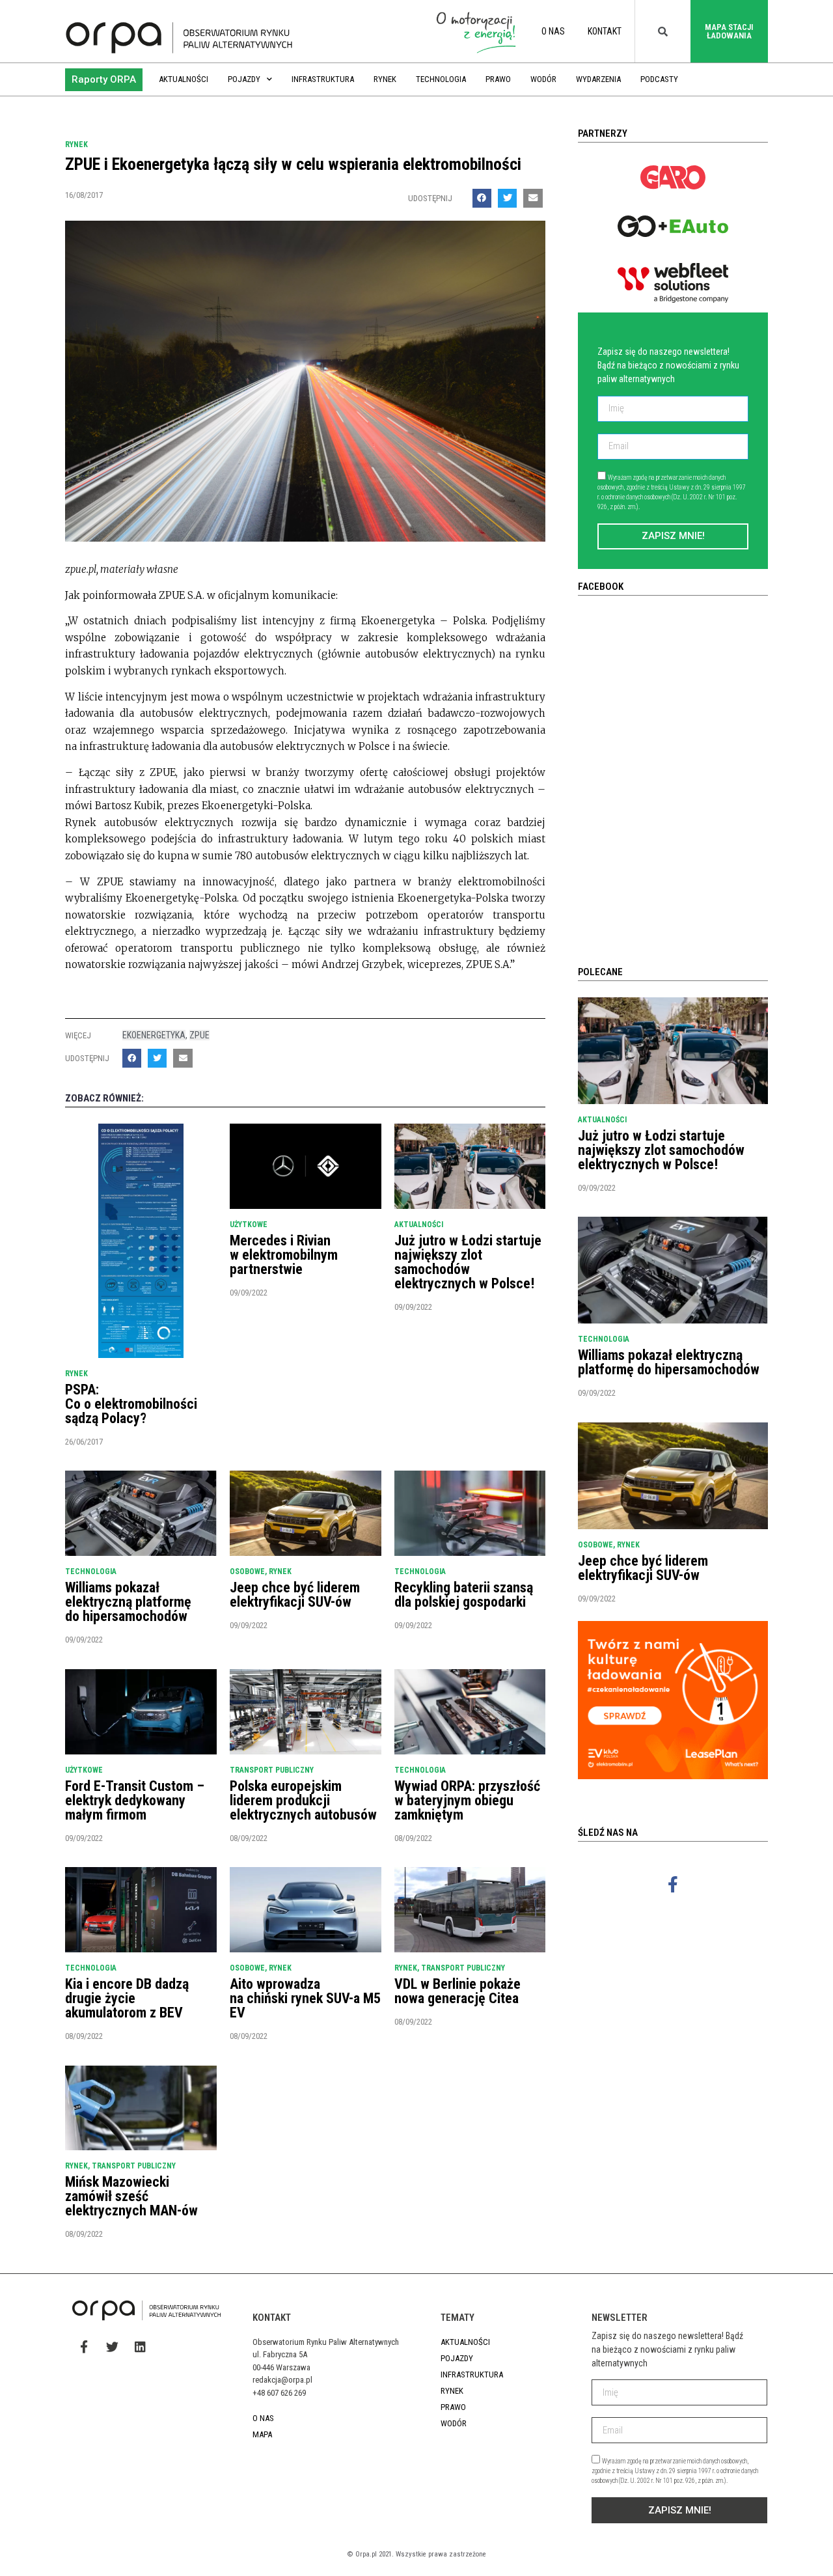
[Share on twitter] (507, 198)
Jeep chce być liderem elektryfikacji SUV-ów (295, 1595)
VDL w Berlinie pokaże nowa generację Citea (457, 1991)
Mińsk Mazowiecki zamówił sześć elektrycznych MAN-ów (131, 2196)
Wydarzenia (598, 79)
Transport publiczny (272, 1770)
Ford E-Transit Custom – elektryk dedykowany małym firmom (135, 1800)
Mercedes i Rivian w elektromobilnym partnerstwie (284, 1255)
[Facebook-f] (673, 1884)
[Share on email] (533, 198)
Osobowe (247, 1572)
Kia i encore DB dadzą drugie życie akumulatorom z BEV (127, 1998)
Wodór (543, 79)
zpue (199, 1035)
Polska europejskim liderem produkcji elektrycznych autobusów (303, 1800)
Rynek (385, 79)
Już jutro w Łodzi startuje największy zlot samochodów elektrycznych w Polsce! (468, 1262)
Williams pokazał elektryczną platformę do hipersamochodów (128, 1602)
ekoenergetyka (154, 1035)
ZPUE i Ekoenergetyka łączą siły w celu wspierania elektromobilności (293, 164)
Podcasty (659, 79)
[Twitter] (112, 2346)
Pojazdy (244, 79)
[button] (104, 80)
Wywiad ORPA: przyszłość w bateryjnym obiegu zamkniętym (467, 1800)
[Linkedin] (140, 2346)
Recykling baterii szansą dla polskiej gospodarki (464, 1595)
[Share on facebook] (482, 198)
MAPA (262, 2434)
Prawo (498, 79)
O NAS (553, 31)
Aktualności (184, 79)
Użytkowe (249, 1225)
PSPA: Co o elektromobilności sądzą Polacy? (131, 1404)
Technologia (441, 79)
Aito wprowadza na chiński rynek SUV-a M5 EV (305, 1998)
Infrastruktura (323, 79)
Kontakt (605, 31)
